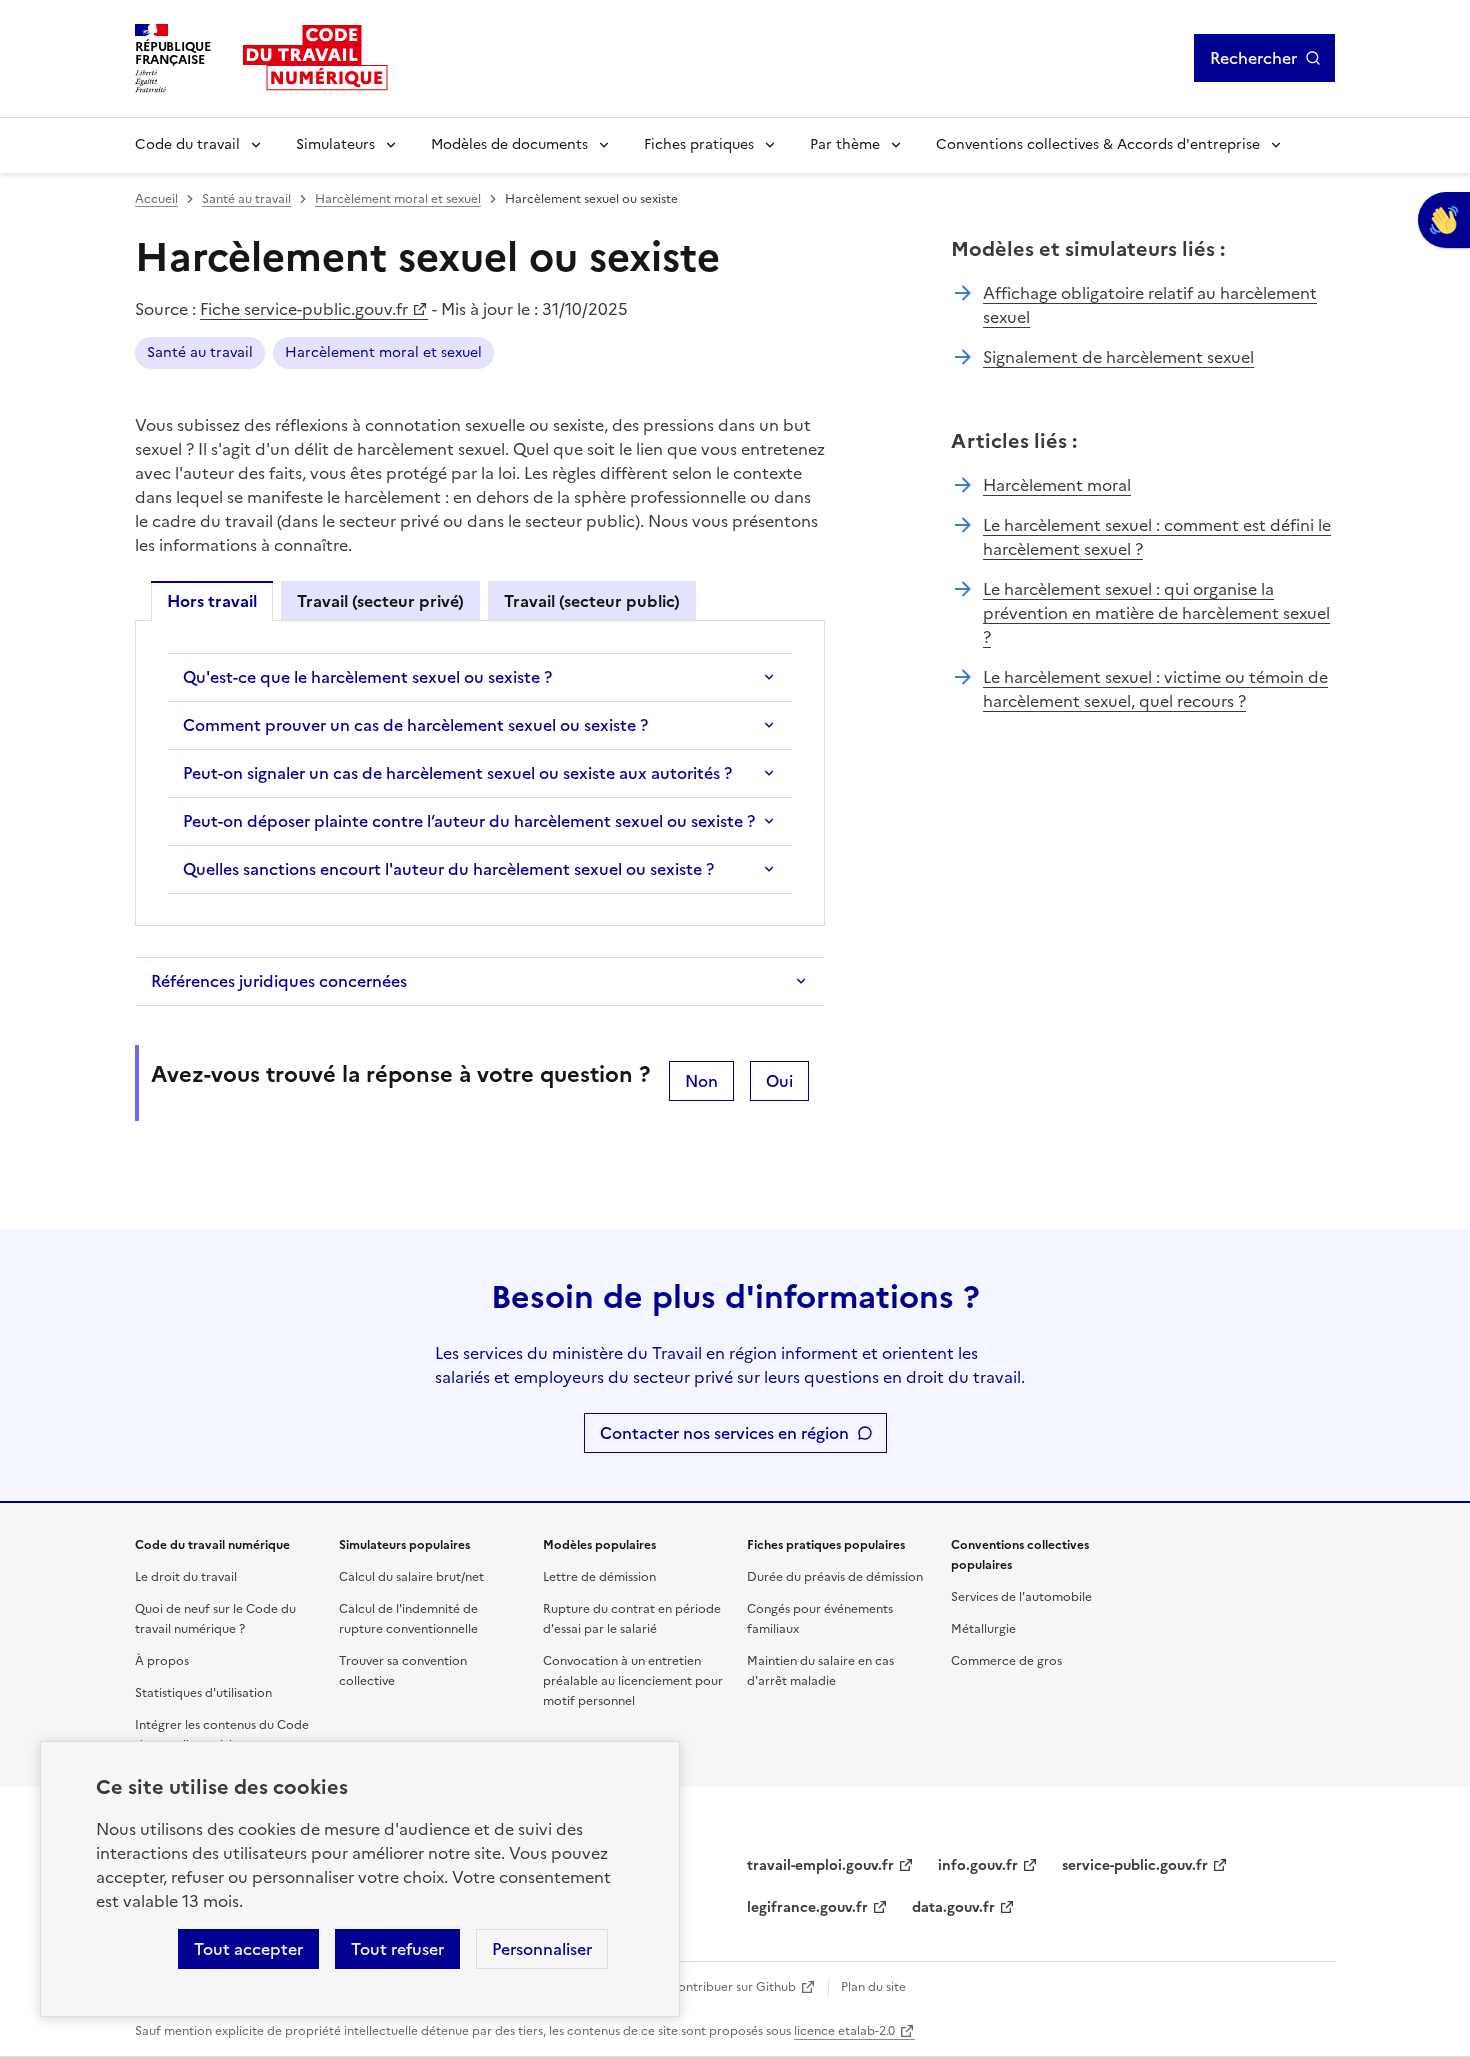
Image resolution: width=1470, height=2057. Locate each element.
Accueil (156, 199)
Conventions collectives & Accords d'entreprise (1098, 144)
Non (701, 1081)
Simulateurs (335, 144)
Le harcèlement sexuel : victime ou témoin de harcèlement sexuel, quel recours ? (1155, 689)
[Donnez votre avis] (1444, 220)
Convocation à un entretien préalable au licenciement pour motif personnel (633, 1681)
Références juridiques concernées (279, 981)
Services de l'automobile (1021, 1597)
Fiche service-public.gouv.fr (304, 309)
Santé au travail (246, 199)
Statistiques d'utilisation (203, 1693)
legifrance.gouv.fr (807, 1907)
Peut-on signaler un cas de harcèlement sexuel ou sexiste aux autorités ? (457, 773)
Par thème (845, 144)
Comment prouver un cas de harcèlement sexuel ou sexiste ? (415, 725)
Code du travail (187, 144)
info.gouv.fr (978, 1865)
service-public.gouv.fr (1135, 1865)
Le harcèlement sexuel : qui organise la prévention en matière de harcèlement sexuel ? (1156, 613)
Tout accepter (248, 1949)
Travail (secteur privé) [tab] (380, 601)
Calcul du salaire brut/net (411, 1577)
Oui (779, 1081)
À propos (162, 1661)
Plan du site (873, 1987)
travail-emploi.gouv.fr (820, 1865)
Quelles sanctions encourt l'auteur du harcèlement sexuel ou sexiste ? (448, 869)
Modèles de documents (509, 144)
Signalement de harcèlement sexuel (1118, 357)
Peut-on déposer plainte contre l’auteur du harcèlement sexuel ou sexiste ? (469, 821)
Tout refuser (397, 1949)
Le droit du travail (186, 1577)
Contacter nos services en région (724, 1433)
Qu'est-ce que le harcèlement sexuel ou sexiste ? (367, 677)
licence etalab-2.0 (844, 2031)
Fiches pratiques (699, 144)
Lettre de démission (599, 1577)
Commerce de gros (1006, 1661)
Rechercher (1253, 58)
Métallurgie (983, 1629)
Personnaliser (542, 1949)
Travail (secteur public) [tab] (592, 601)
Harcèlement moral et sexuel (398, 199)
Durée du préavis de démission (835, 1577)
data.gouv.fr (953, 1907)
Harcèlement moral (1057, 485)
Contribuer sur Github (732, 1987)
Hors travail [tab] (212, 601)
